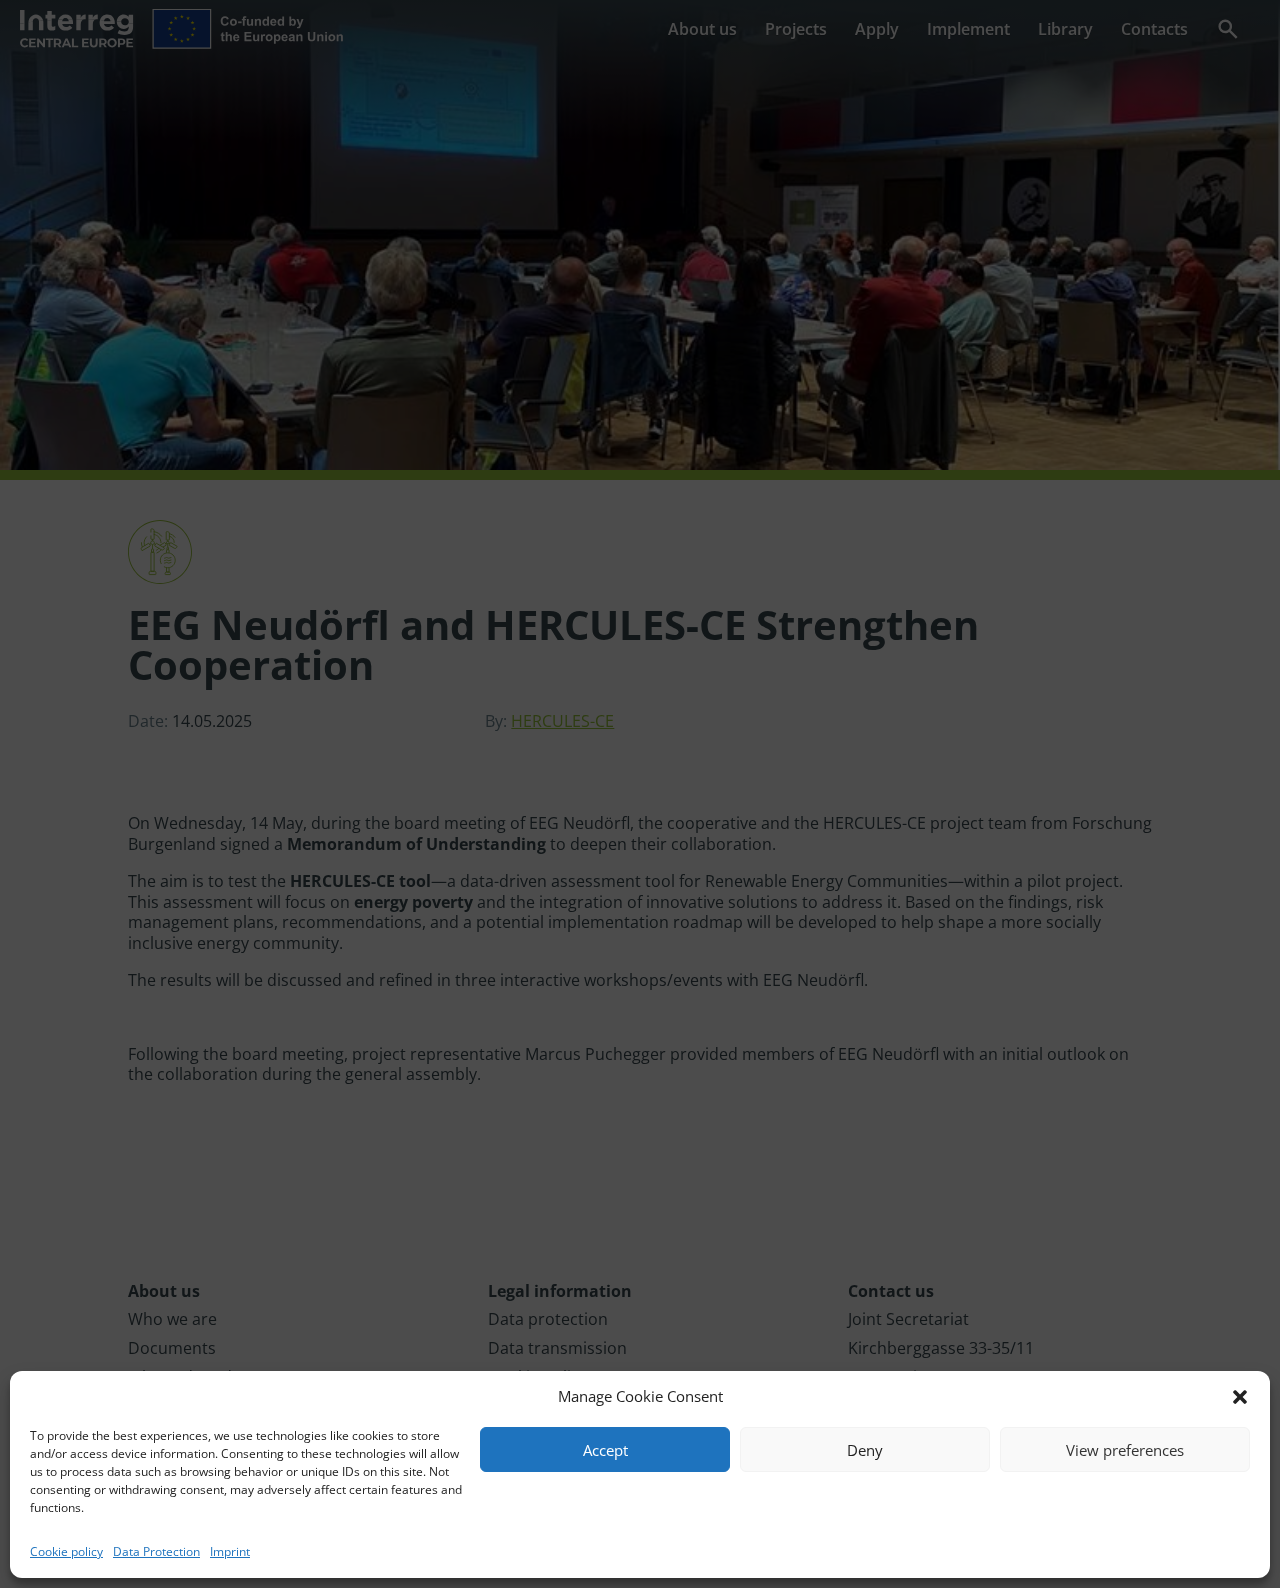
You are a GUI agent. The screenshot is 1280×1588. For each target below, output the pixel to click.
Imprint (230, 1551)
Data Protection (156, 1551)
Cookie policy (66, 1551)
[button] (1240, 1397)
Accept (605, 1450)
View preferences (1125, 1450)
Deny (865, 1450)
